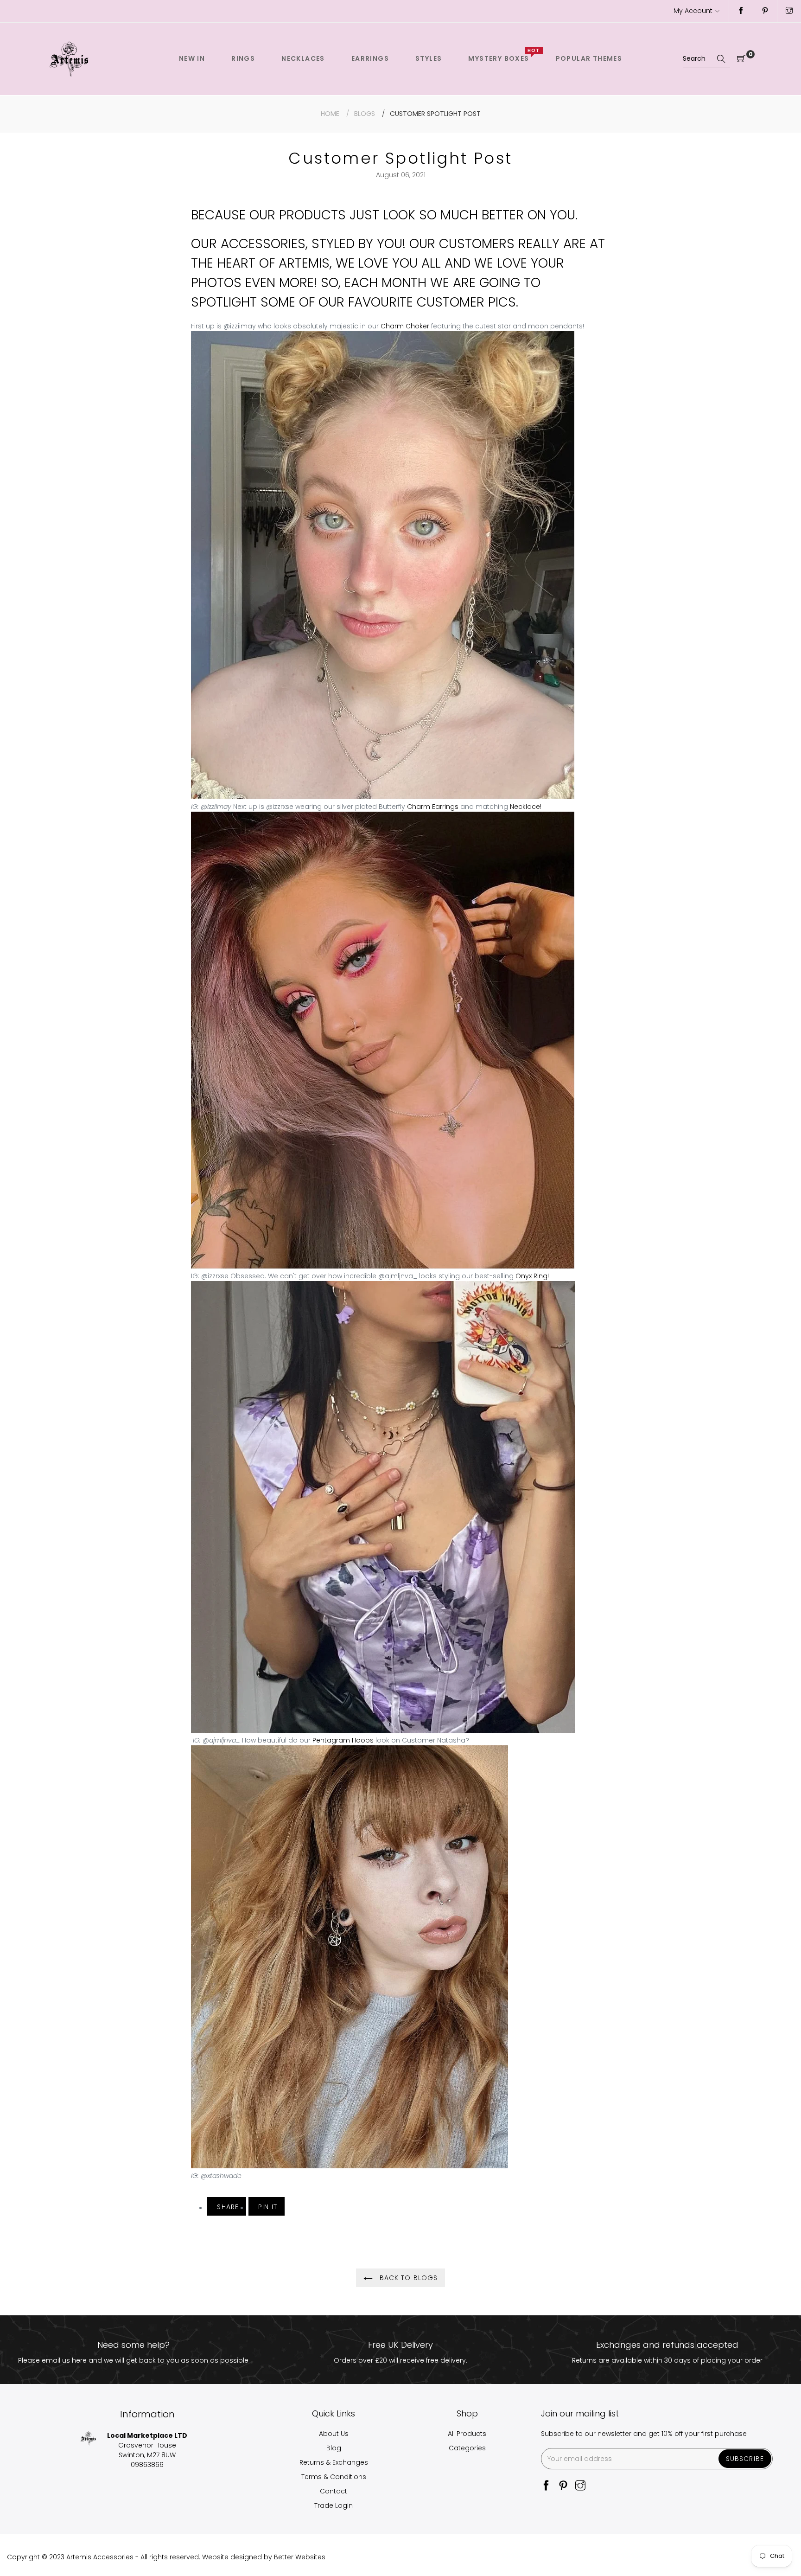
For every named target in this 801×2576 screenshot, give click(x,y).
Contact (334, 2491)
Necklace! (527, 807)
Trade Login (334, 2506)
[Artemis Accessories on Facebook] (741, 11)
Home (330, 114)
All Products (467, 2434)
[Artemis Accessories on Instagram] (789, 11)
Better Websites (300, 2557)
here (79, 2360)
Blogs (365, 114)
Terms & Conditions (334, 2477)
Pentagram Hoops (343, 1740)
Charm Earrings (433, 807)
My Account (693, 11)
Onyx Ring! (532, 1276)
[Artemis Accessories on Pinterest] (765, 11)
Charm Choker (405, 326)
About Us (334, 2434)
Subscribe (745, 2459)
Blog (334, 2448)
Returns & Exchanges (334, 2462)
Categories (467, 2448)
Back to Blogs (408, 2278)
